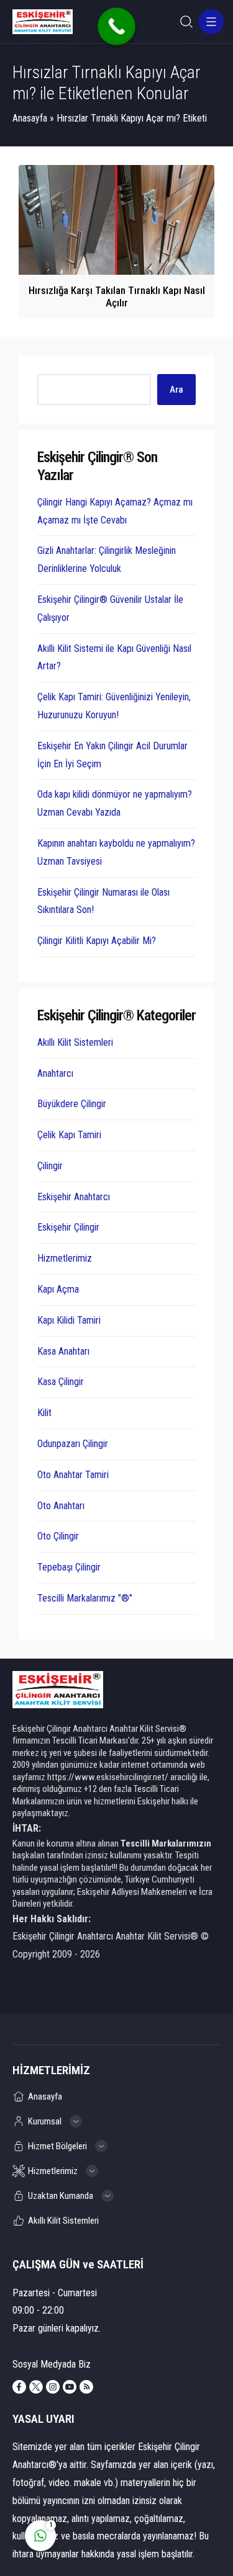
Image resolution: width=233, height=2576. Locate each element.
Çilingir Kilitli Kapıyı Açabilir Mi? (97, 941)
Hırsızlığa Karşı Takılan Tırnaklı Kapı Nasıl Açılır (117, 296)
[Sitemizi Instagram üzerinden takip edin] (53, 2387)
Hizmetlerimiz (65, 1258)
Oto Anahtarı (61, 1506)
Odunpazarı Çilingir (73, 1444)
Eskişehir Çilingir (68, 1227)
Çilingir (50, 1166)
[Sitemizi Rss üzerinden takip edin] (86, 2387)
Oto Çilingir (58, 1536)
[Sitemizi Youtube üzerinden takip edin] (70, 2387)
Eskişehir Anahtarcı (74, 1197)
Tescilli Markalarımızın (166, 1843)
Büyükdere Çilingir (72, 1104)
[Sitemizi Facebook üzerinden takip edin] (19, 2387)
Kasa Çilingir (61, 1382)
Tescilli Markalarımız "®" (85, 1598)
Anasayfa (30, 118)
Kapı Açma (58, 1289)
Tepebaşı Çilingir (69, 1567)
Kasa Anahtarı (63, 1351)
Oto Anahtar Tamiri (73, 1475)
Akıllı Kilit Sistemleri (75, 1042)
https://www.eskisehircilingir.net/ (108, 1777)
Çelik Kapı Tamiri (69, 1135)
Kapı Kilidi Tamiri (69, 1320)
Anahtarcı (55, 1073)
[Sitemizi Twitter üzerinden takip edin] (36, 2387)
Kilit (44, 1413)
